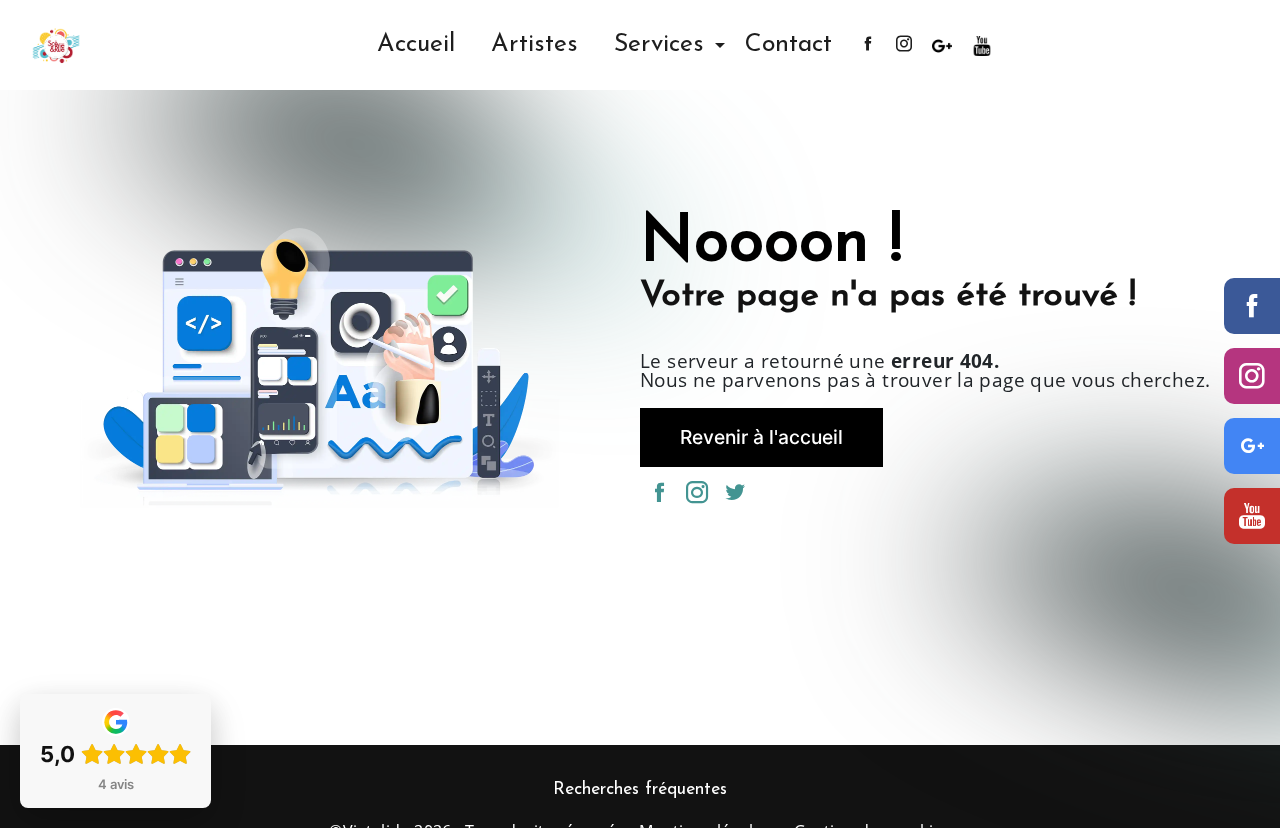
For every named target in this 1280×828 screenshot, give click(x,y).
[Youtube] (1252, 516)
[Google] (1252, 446)
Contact (788, 44)
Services (659, 44)
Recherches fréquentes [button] (640, 789)
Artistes (534, 44)
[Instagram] (1252, 376)
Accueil (416, 44)
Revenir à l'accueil (761, 437)
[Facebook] (1252, 306)
